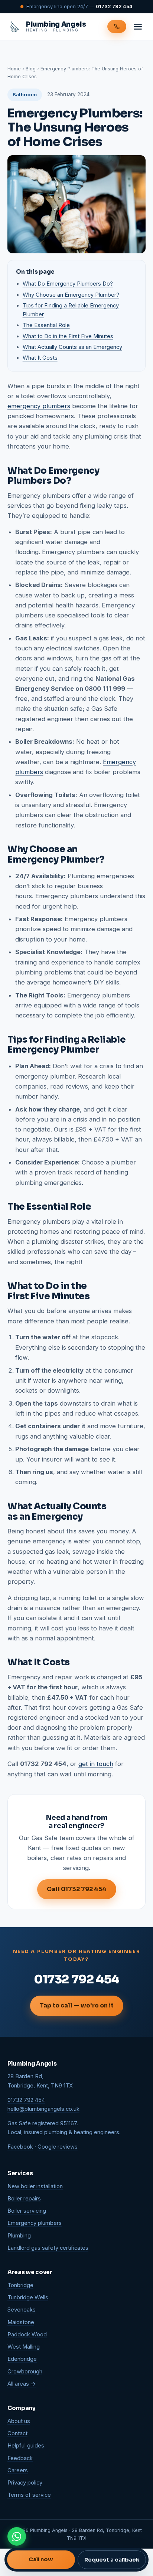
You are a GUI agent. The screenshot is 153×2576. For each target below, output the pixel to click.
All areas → (22, 2384)
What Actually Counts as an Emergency (72, 347)
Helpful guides (26, 2446)
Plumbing (19, 2236)
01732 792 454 (114, 6)
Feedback (20, 2458)
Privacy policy (25, 2483)
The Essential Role (46, 325)
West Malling (24, 2347)
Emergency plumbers (35, 2223)
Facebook (20, 2147)
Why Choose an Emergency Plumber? (71, 295)
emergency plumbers (39, 406)
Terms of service (29, 2495)
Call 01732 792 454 (77, 1889)
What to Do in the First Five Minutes (68, 336)
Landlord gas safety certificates (48, 2248)
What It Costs (40, 358)
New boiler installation (35, 2186)
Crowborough (25, 2372)
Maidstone (21, 2322)
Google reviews (58, 2147)
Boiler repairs (24, 2199)
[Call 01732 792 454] (117, 26)
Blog (31, 69)
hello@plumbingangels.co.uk (43, 2109)
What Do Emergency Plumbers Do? (68, 284)
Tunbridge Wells (28, 2297)
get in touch (96, 1764)
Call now (41, 2559)
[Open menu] (138, 27)
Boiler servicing (27, 2211)
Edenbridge (22, 2359)
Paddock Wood (27, 2335)
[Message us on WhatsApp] (17, 2536)
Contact (17, 2433)
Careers (18, 2470)
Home (14, 69)
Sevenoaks (22, 2310)
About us (19, 2421)
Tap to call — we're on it (77, 2005)
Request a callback (112, 2560)
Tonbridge (20, 2285)
